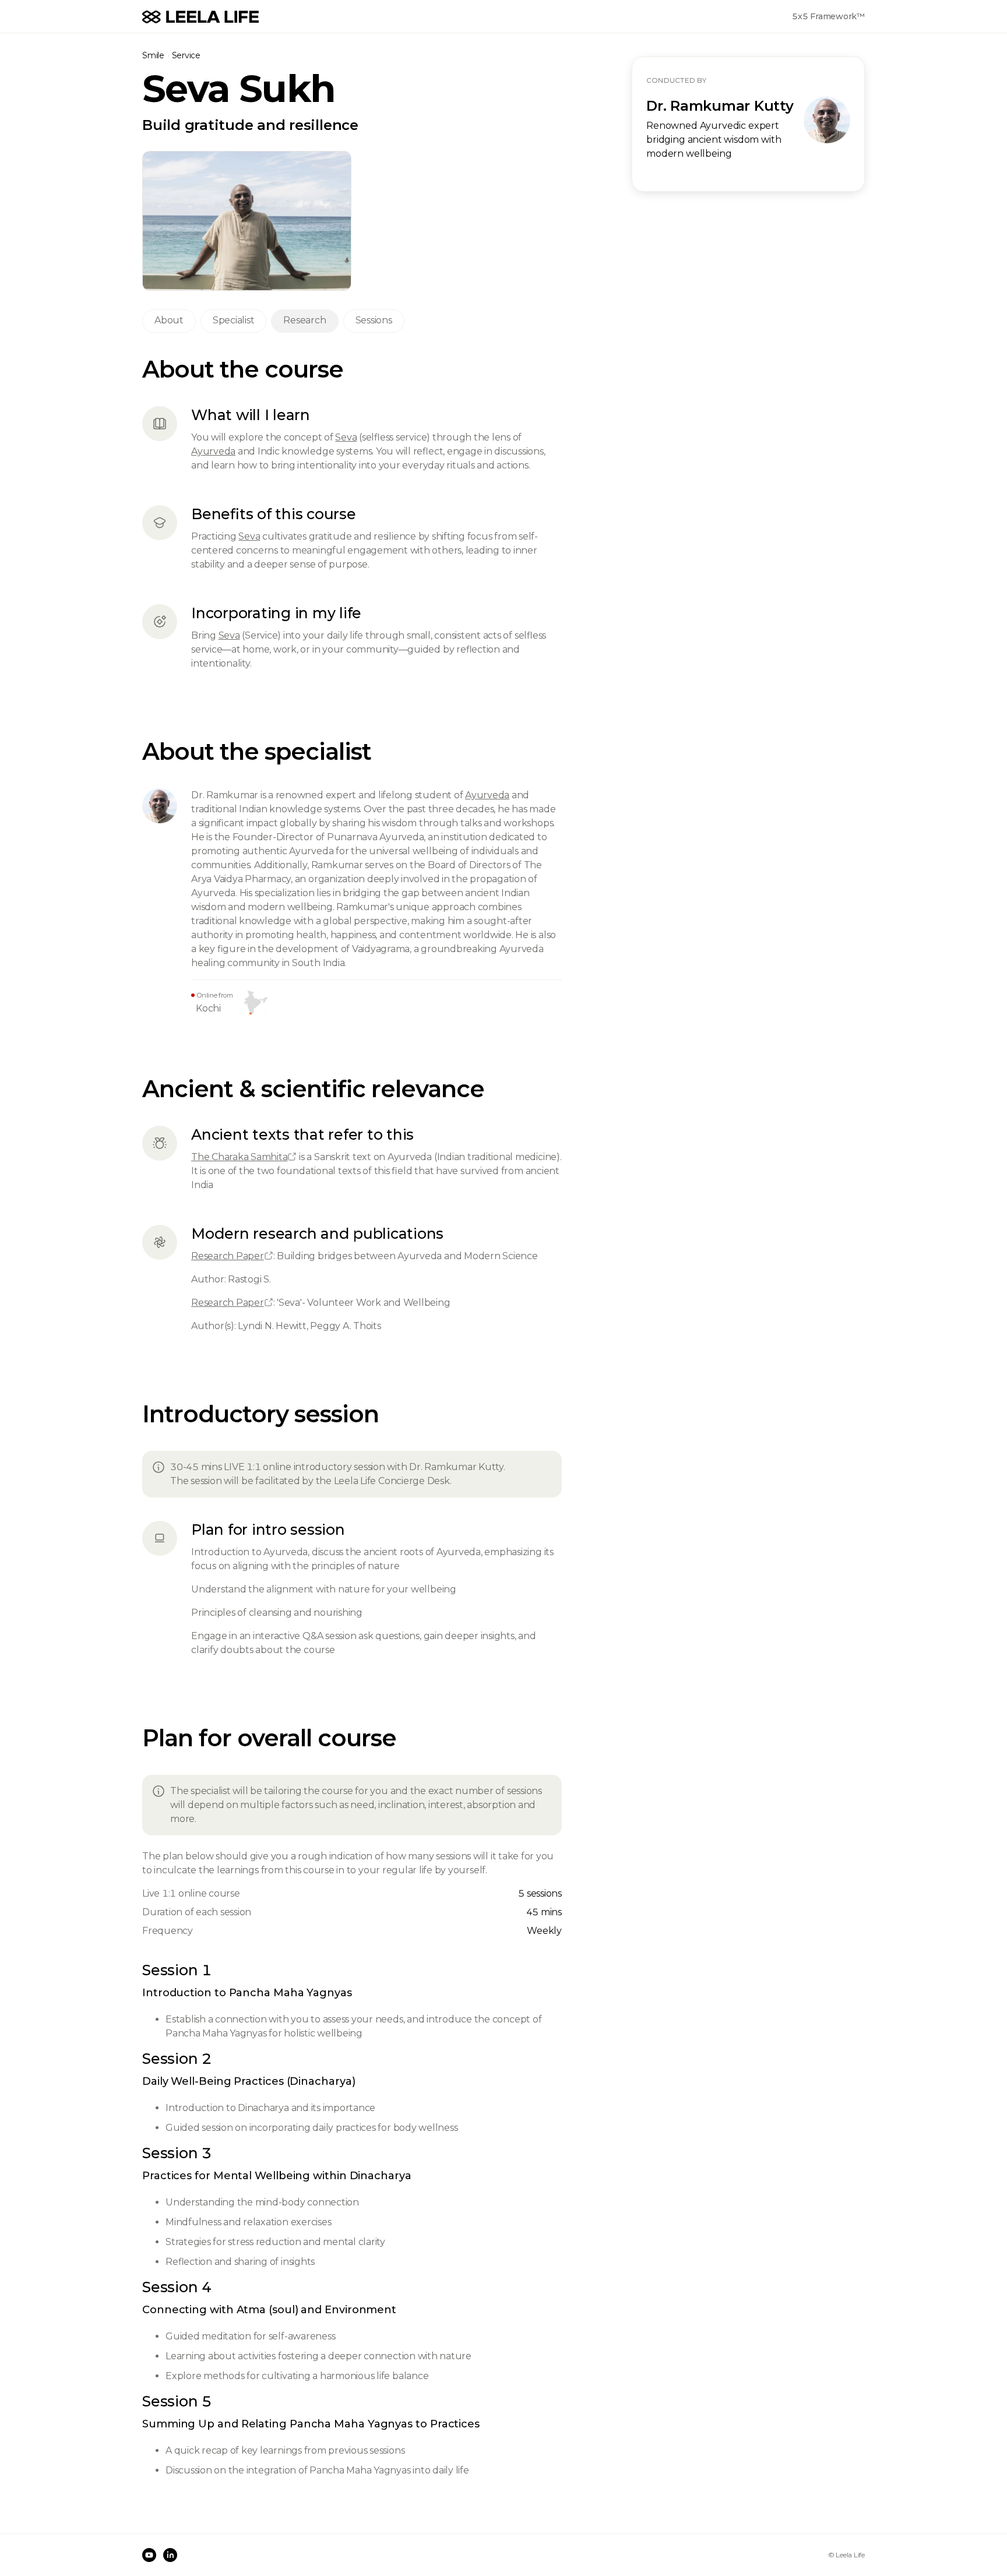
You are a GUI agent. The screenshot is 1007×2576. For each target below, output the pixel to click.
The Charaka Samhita (239, 1157)
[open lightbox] (247, 221)
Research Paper (228, 1256)
